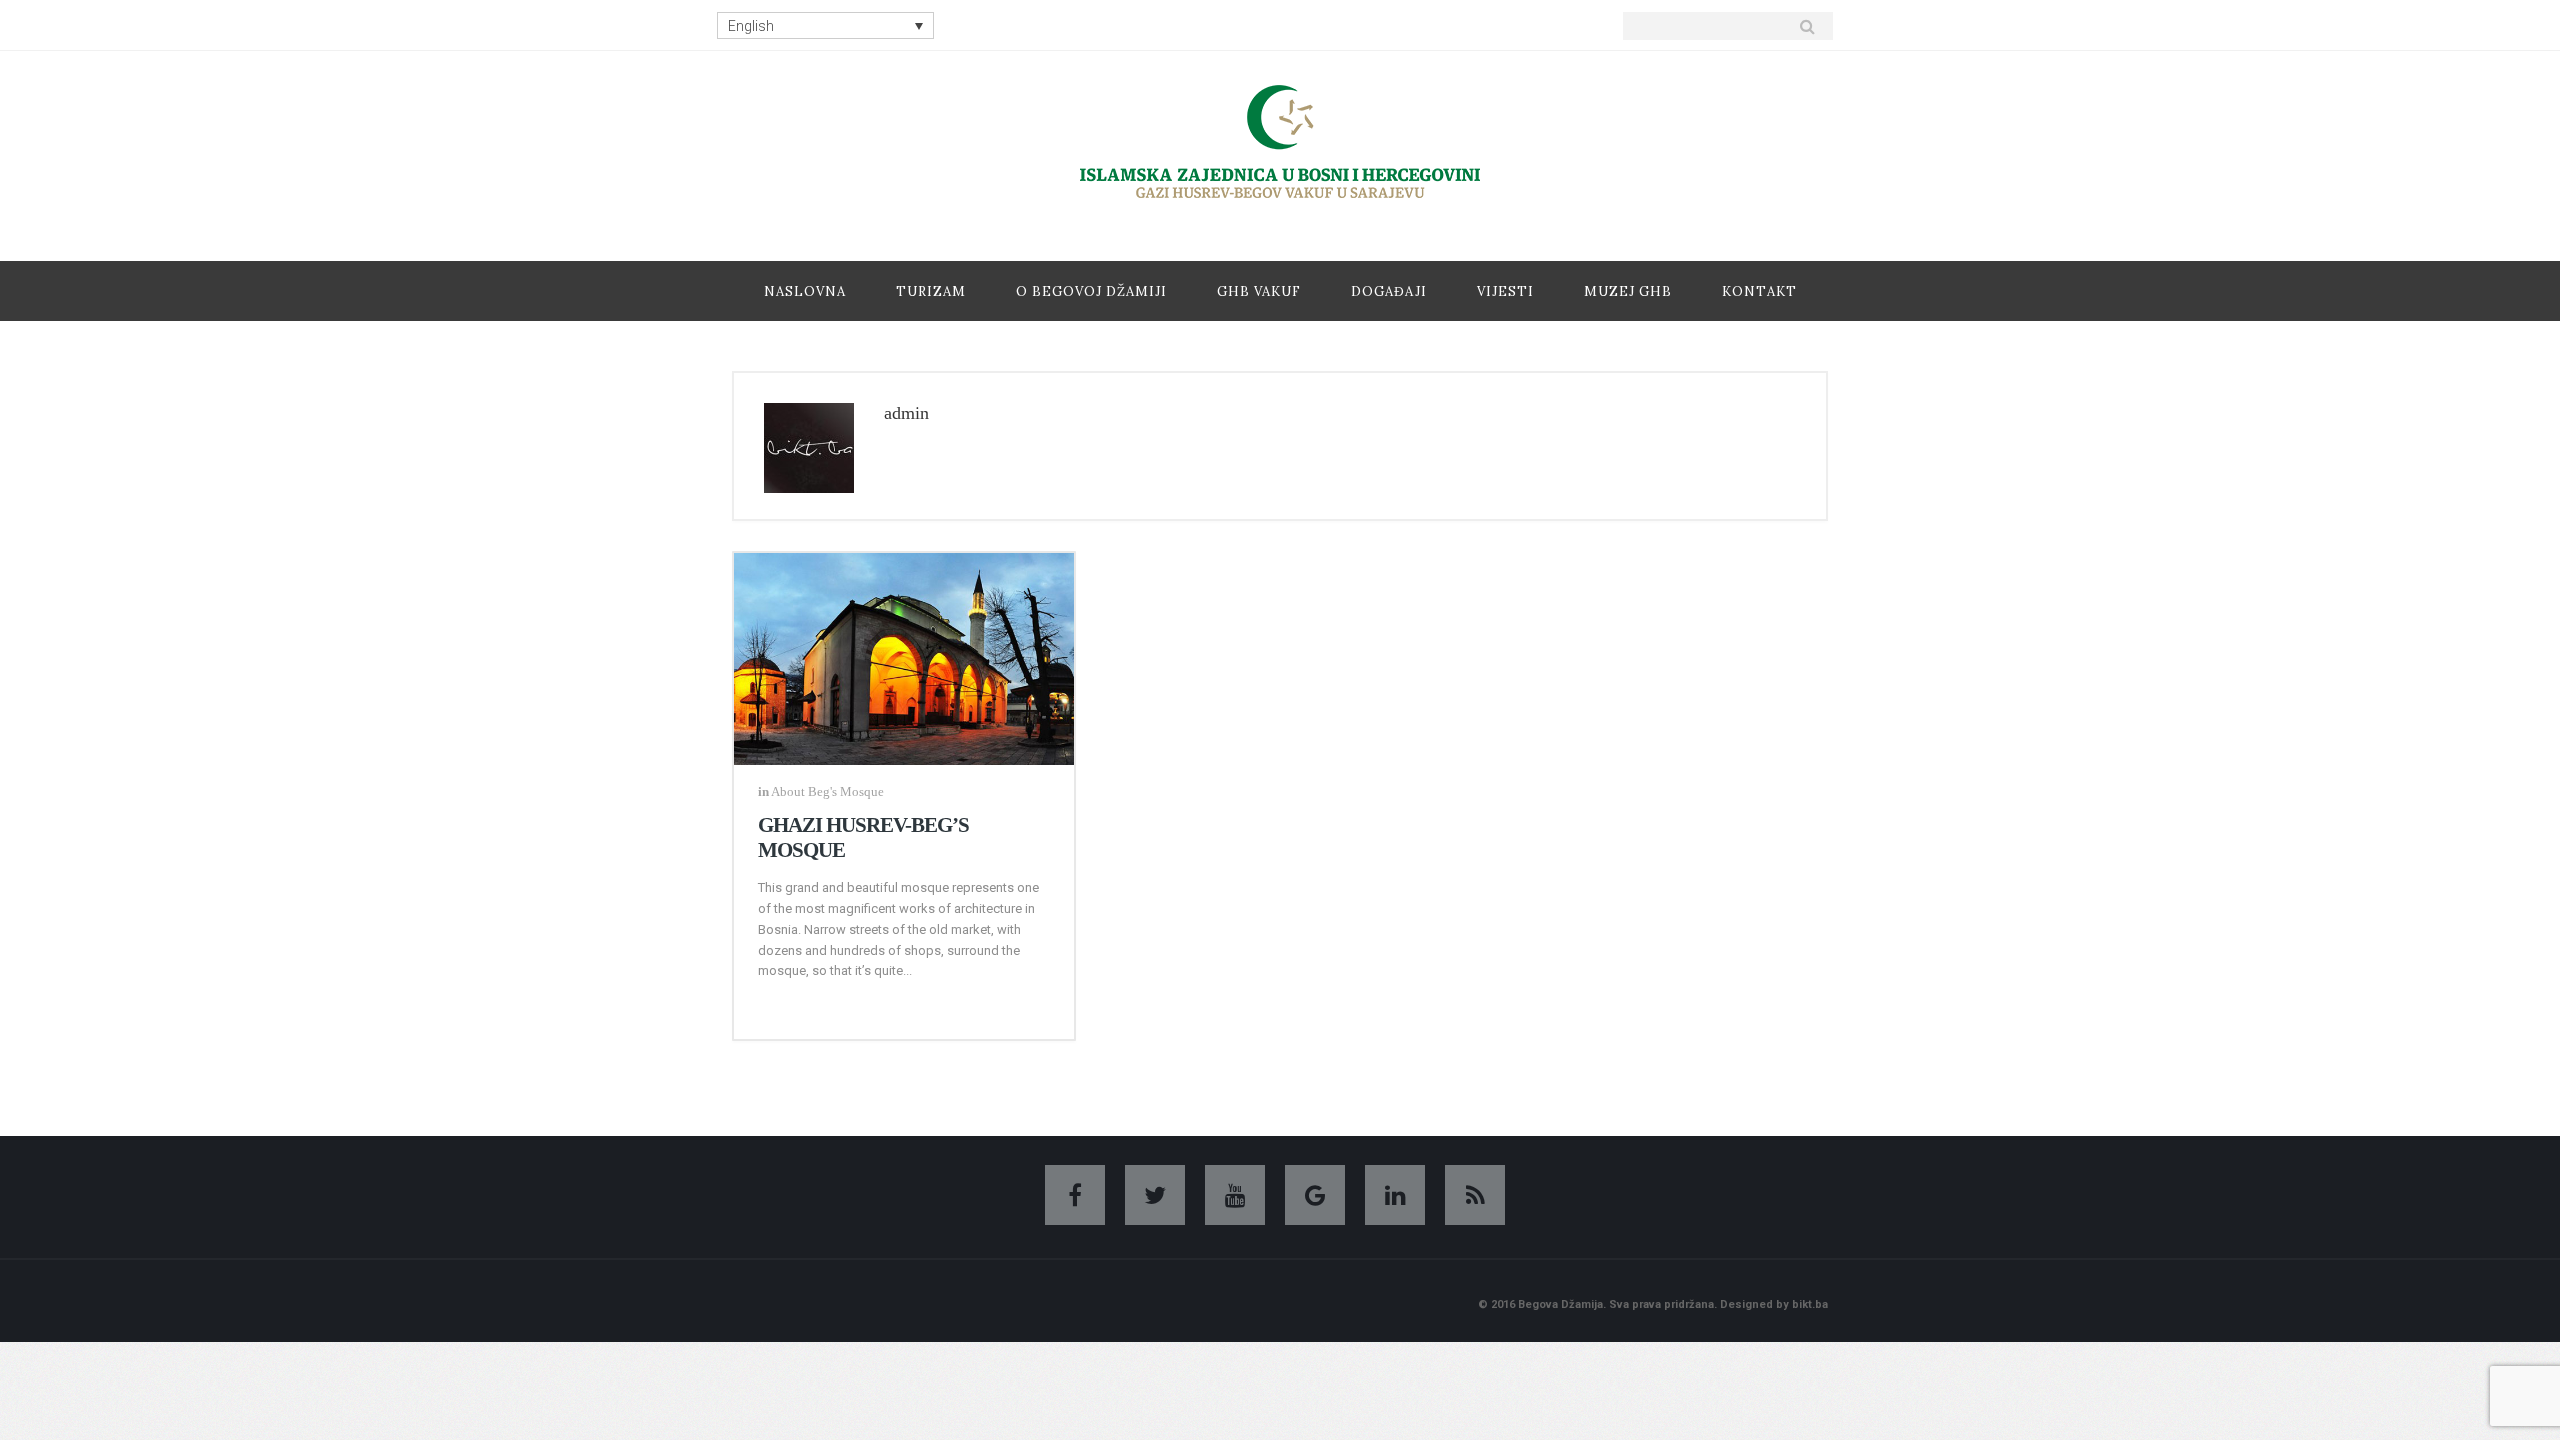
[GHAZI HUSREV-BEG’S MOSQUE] (904, 655)
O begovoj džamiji (1091, 291)
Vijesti (1505, 291)
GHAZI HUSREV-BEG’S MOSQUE (863, 837)
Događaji (1389, 291)
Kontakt (1759, 291)
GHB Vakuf (1259, 291)
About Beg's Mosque (827, 791)
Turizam (931, 291)
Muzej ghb (1628, 291)
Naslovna (805, 291)
